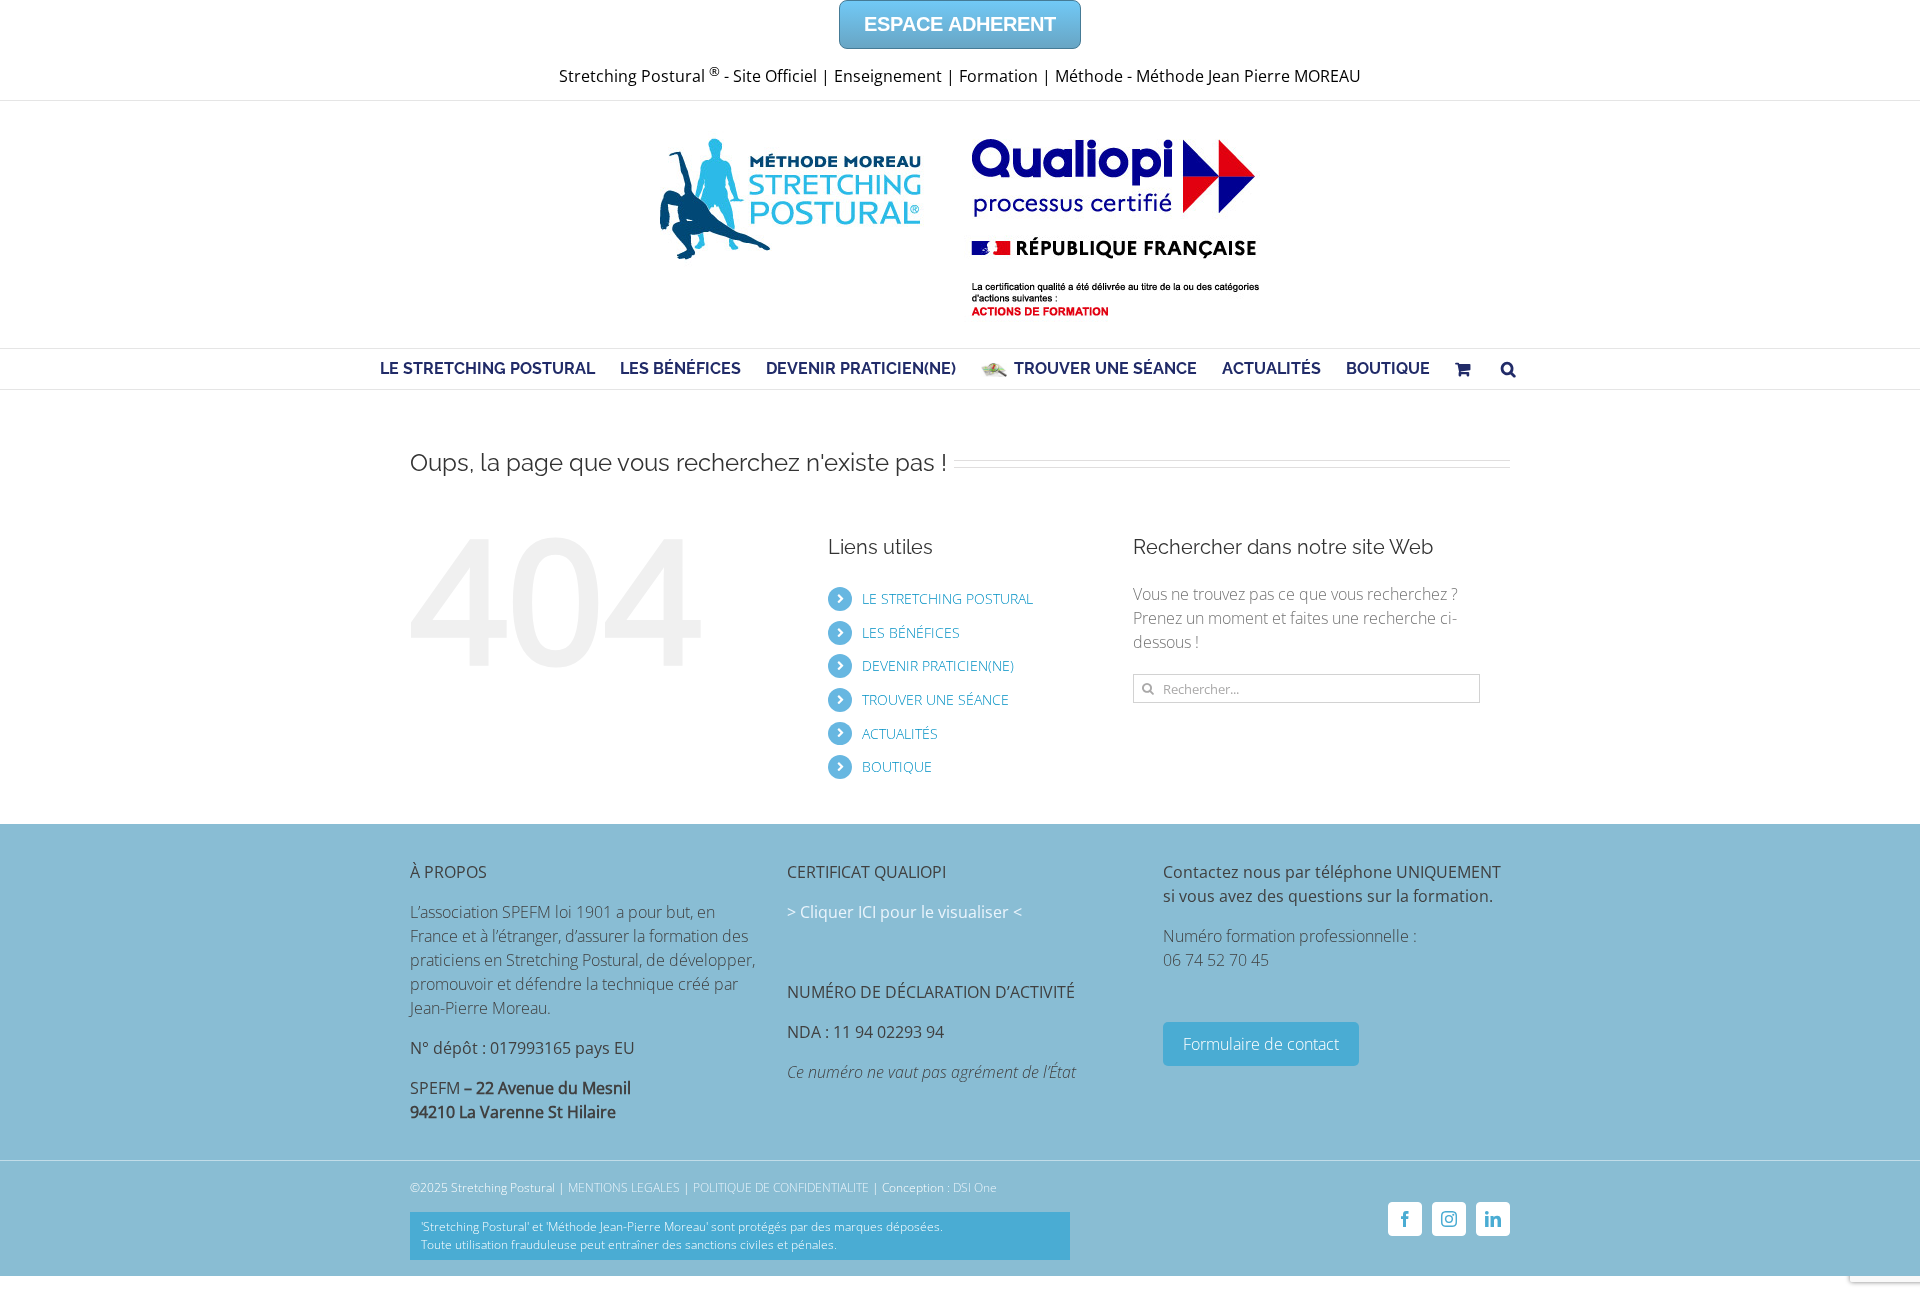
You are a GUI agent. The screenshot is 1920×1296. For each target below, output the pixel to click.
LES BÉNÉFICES (911, 632)
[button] (1508, 369)
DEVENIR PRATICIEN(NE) (938, 665)
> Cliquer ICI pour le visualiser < (904, 912)
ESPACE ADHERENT (960, 24)
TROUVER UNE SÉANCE (935, 699)
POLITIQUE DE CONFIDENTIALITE (781, 1187)
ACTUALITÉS (900, 733)
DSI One (975, 1187)
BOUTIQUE (897, 766)
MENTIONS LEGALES (624, 1187)
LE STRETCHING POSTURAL (947, 598)
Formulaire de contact (1261, 1044)
